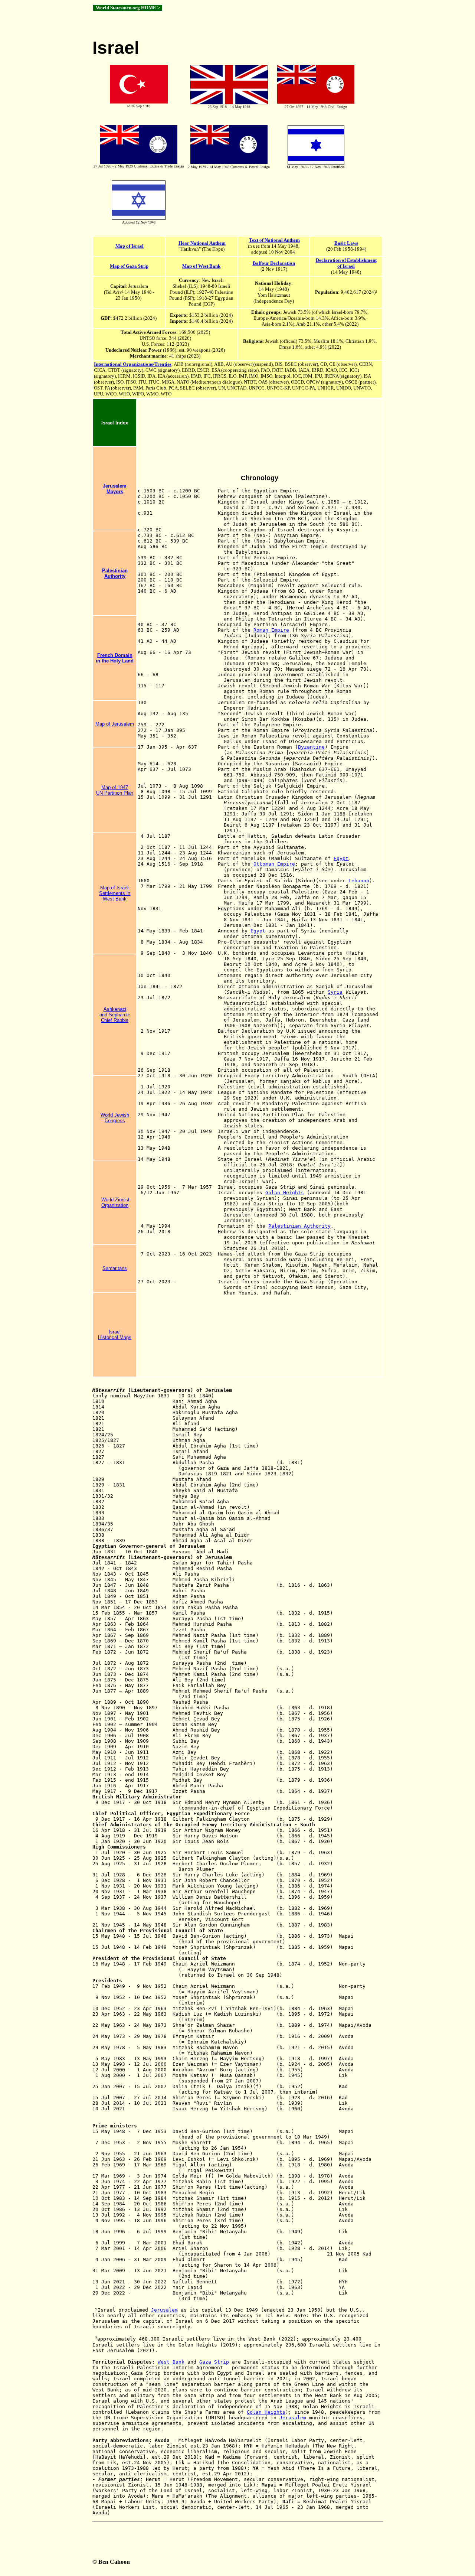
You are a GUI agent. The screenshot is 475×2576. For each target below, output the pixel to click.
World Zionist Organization (116, 1202)
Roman (262, 630)
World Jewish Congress (115, 1118)
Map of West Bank (201, 266)
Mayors (115, 491)
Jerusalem (115, 486)
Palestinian (115, 571)
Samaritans (115, 1268)
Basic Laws (346, 243)
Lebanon (359, 881)
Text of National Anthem (274, 240)
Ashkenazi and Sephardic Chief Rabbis (115, 1015)
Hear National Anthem (202, 243)
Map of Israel (130, 246)
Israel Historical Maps (115, 1335)
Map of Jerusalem (115, 724)
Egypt (341, 858)
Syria (335, 992)
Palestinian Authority (299, 1226)
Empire (280, 630)
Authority (115, 576)
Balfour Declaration (274, 263)
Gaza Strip (214, 2362)
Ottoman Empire (274, 864)
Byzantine (311, 747)
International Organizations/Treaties (133, 364)
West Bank (171, 2362)
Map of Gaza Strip (129, 266)
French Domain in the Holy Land (115, 658)
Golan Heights (285, 1193)
